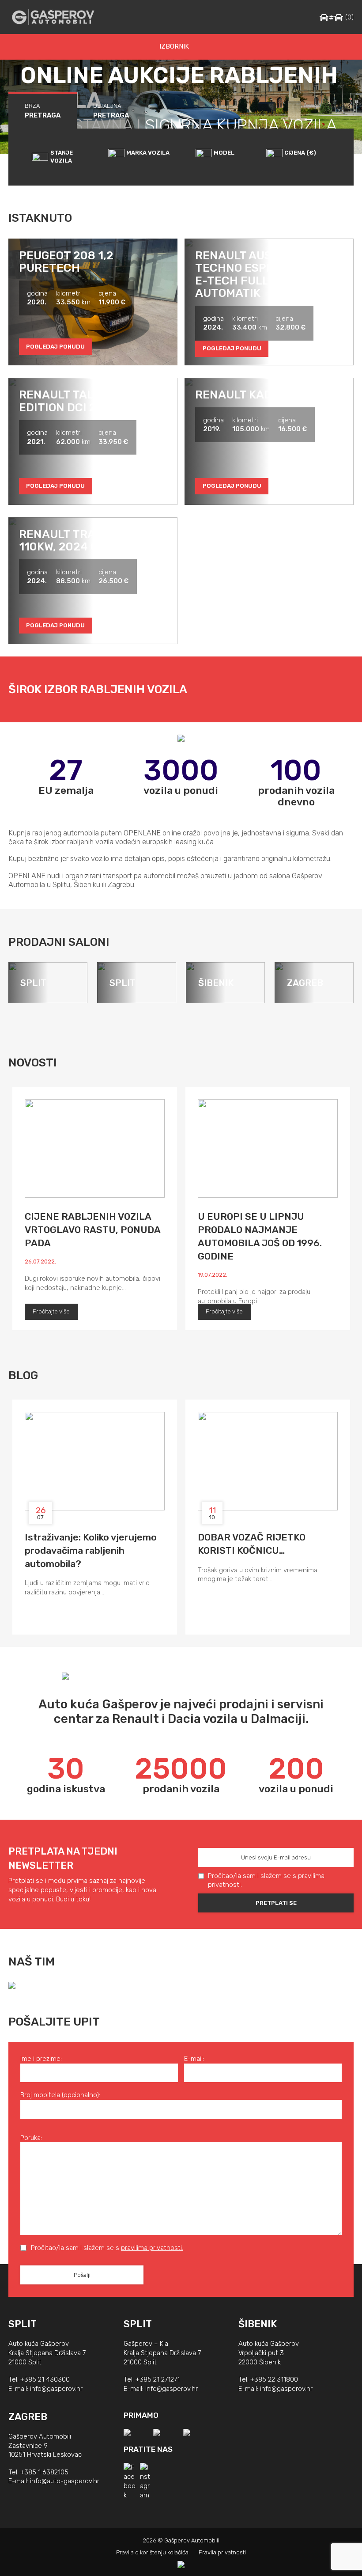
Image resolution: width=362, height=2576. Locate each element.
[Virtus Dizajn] (181, 2565)
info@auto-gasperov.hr (65, 2481)
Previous (319, 1061)
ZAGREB (28, 2417)
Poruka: (31, 2138)
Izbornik (174, 46)
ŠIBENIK (258, 2324)
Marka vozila (148, 153)
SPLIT (23, 2324)
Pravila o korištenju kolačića (152, 2552)
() (349, 17)
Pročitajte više (51, 1311)
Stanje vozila (62, 157)
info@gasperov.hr (56, 2389)
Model (224, 153)
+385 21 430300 (45, 2379)
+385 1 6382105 (44, 2472)
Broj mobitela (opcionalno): (60, 2095)
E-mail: (194, 2059)
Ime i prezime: (41, 2059)
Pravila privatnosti (222, 2552)
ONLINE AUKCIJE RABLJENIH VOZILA (179, 88)
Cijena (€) (300, 153)
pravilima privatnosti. (152, 2248)
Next (343, 1061)
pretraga (43, 111)
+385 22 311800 (274, 2379)
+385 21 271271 (158, 2379)
